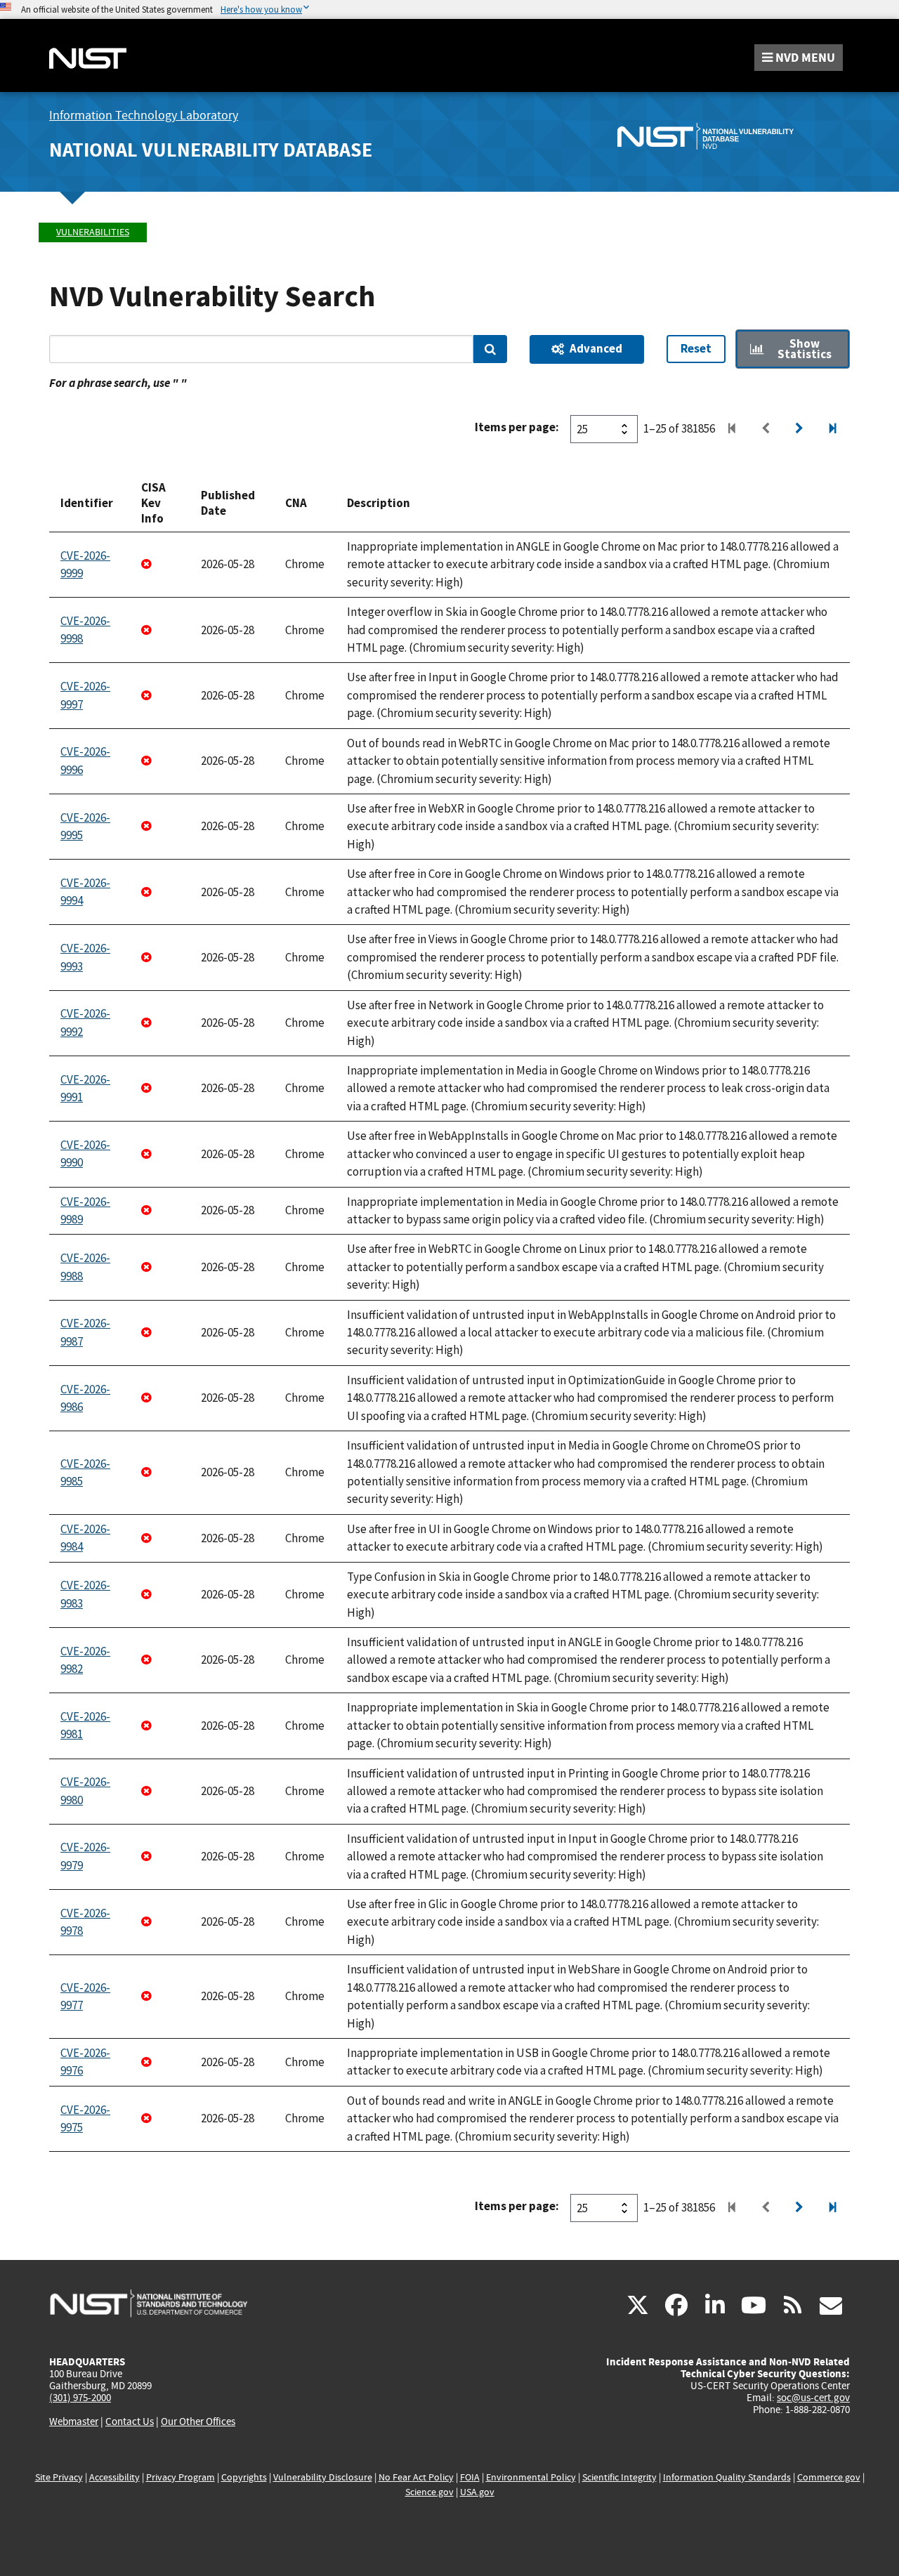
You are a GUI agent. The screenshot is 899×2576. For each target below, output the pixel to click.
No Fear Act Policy (416, 2477)
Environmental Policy (531, 2477)
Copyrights (244, 2477)
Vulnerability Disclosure (323, 2477)
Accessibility (114, 2477)
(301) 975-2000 (80, 2398)
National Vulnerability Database (211, 150)
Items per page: (517, 427)
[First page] (732, 429)
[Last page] (833, 429)
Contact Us (130, 2421)
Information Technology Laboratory (144, 116)
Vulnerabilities (93, 232)
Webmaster (74, 2421)
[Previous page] (766, 429)
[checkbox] (793, 349)
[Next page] (799, 429)
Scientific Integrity (619, 2477)
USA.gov (477, 2492)
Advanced (596, 348)
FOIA (470, 2477)
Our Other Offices (198, 2422)
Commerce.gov (829, 2477)
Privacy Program (181, 2477)
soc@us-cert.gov (813, 2398)
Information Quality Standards (727, 2477)
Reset (696, 348)
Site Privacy (59, 2477)
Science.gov (429, 2492)
